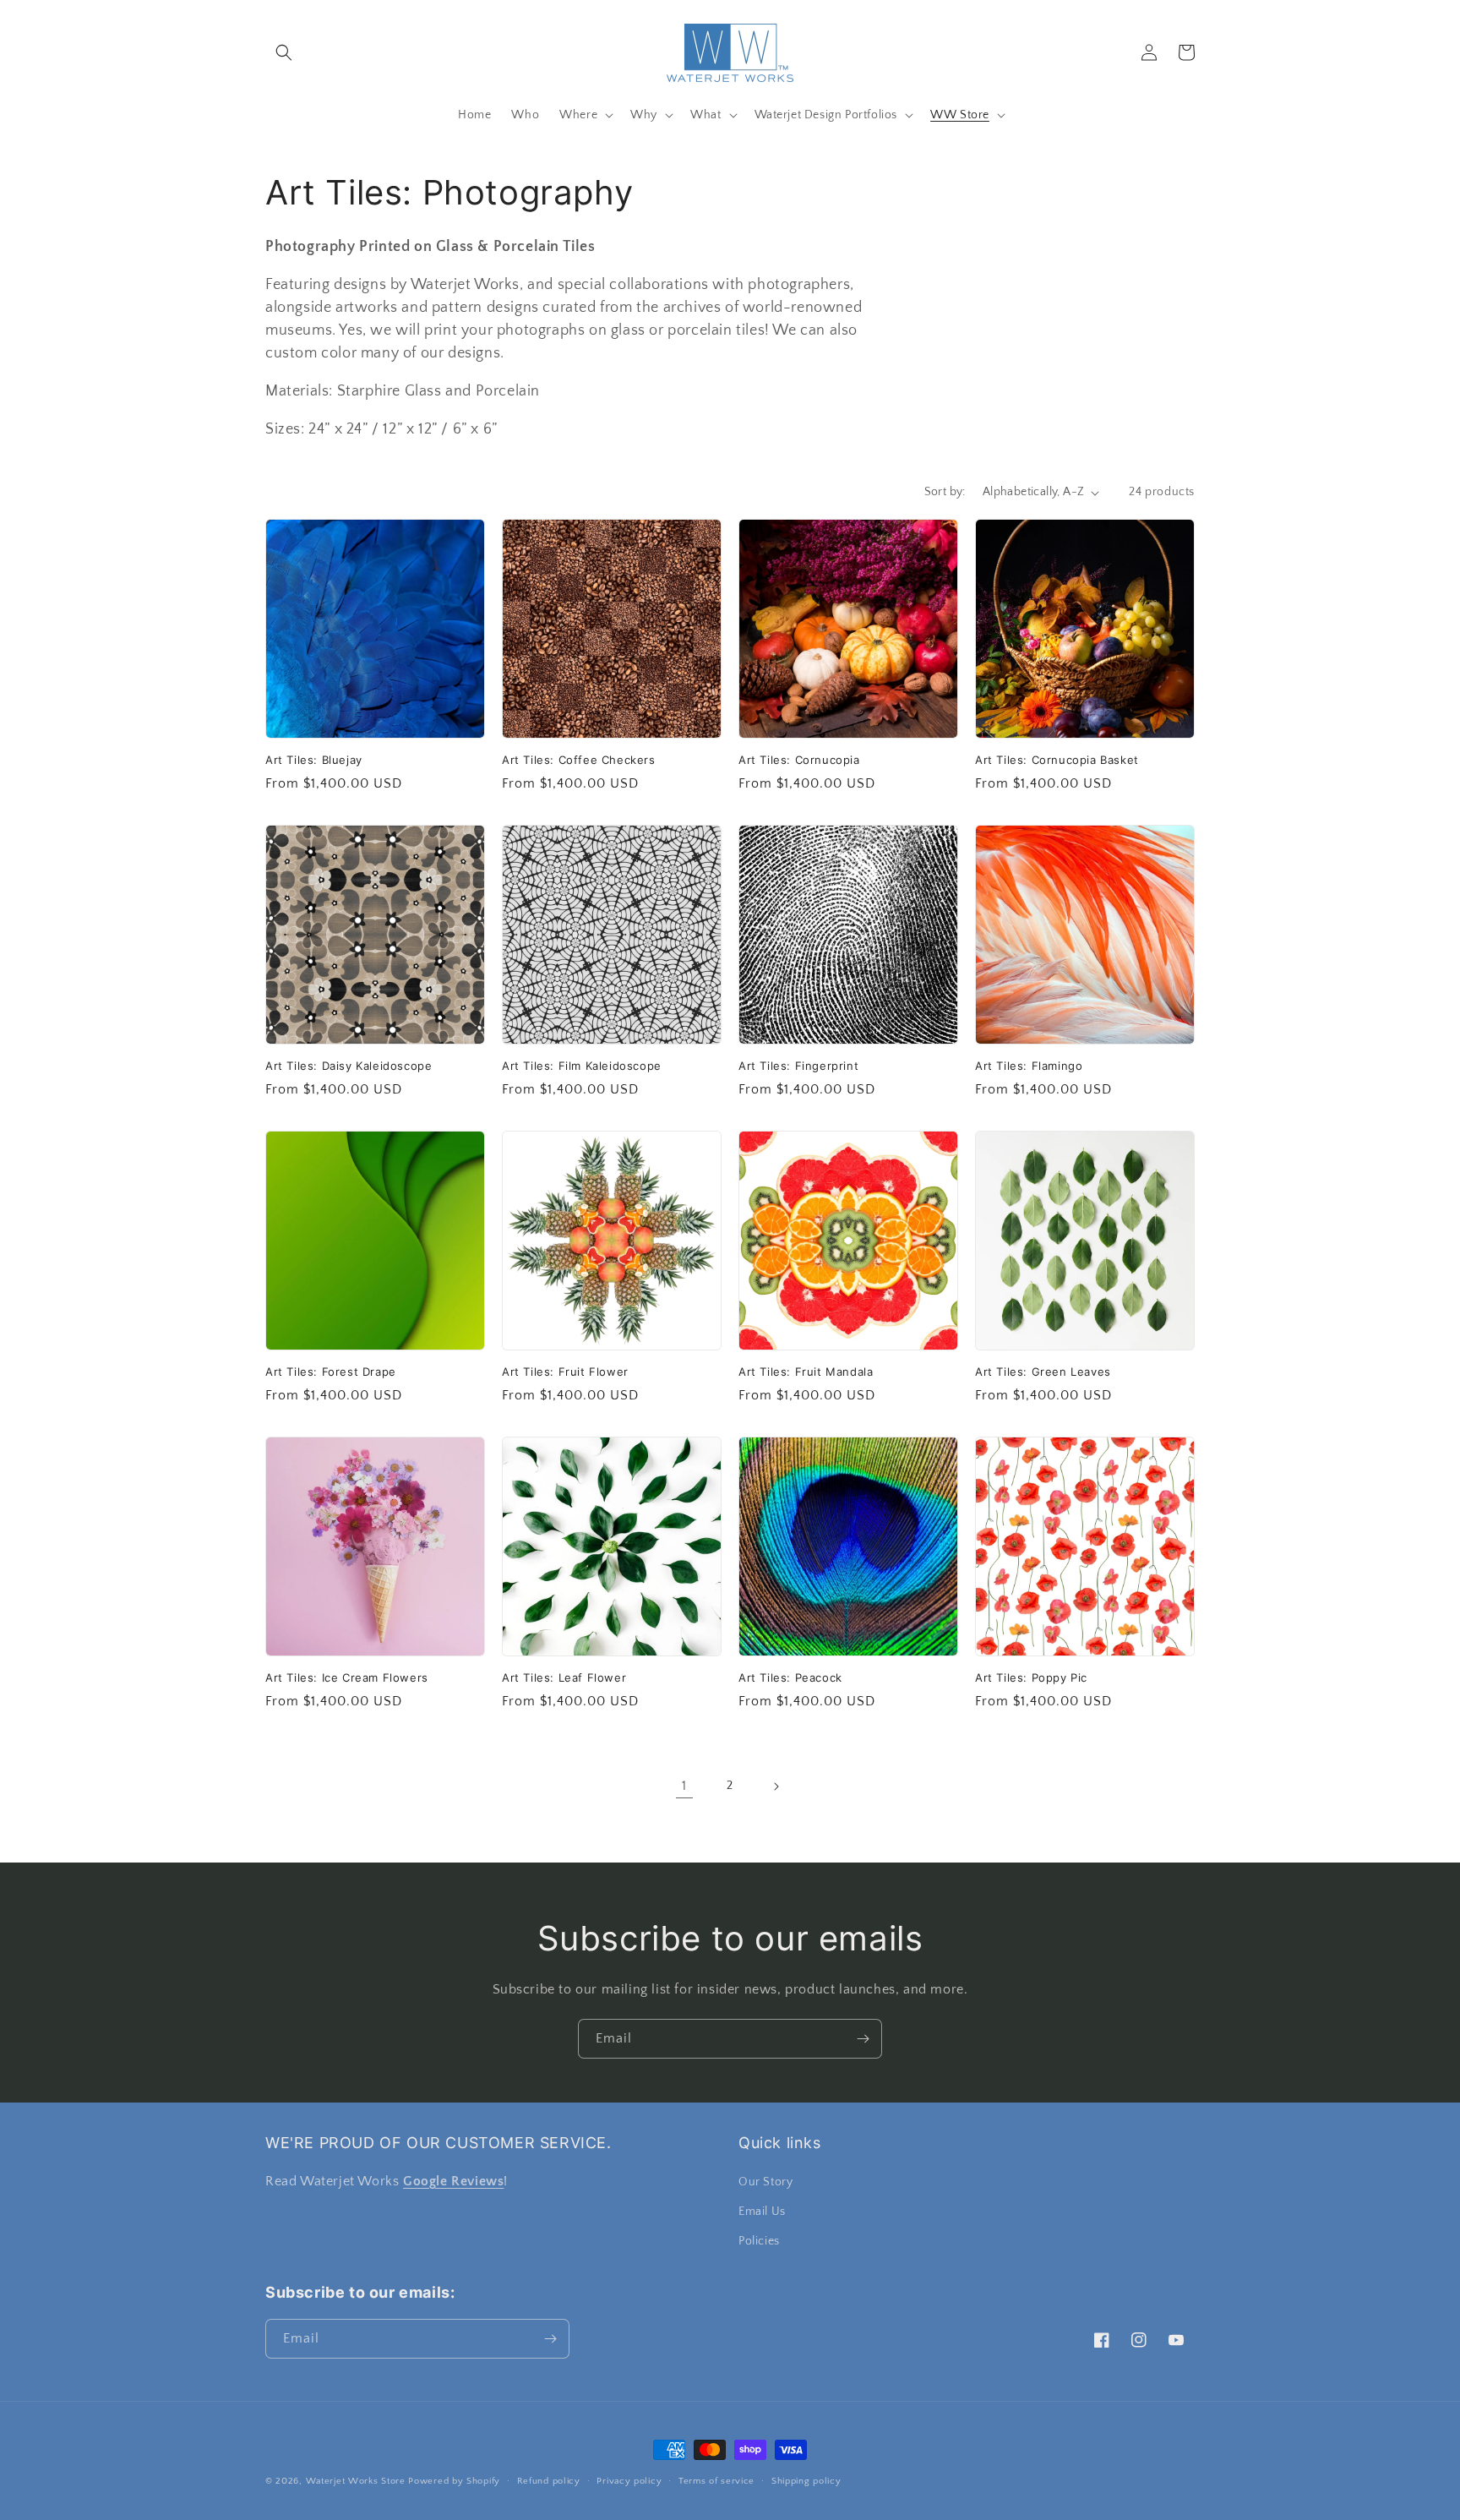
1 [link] (684, 1786)
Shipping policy (806, 2481)
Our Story (765, 2182)
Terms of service (716, 2481)
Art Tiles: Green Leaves (1043, 1372)
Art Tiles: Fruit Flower (565, 1372)
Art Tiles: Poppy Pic (1031, 1677)
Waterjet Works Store (356, 2481)
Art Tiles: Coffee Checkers (579, 760)
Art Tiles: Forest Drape (331, 1372)
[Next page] (776, 1786)
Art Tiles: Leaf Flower (564, 1677)
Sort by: (945, 492)
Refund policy (549, 2481)
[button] (284, 52)
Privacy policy (629, 2481)
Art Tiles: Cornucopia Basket (1057, 760)
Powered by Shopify (454, 2481)
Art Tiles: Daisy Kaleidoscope (349, 1066)
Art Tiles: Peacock (790, 1677)
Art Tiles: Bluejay (314, 760)
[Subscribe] (863, 2039)
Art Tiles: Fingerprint (798, 1066)
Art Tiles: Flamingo (1029, 1066)
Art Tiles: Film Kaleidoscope (582, 1066)
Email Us (762, 2212)
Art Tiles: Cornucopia (799, 760)
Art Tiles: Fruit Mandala (806, 1372)
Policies (759, 2241)
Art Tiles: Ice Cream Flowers (347, 1677)
